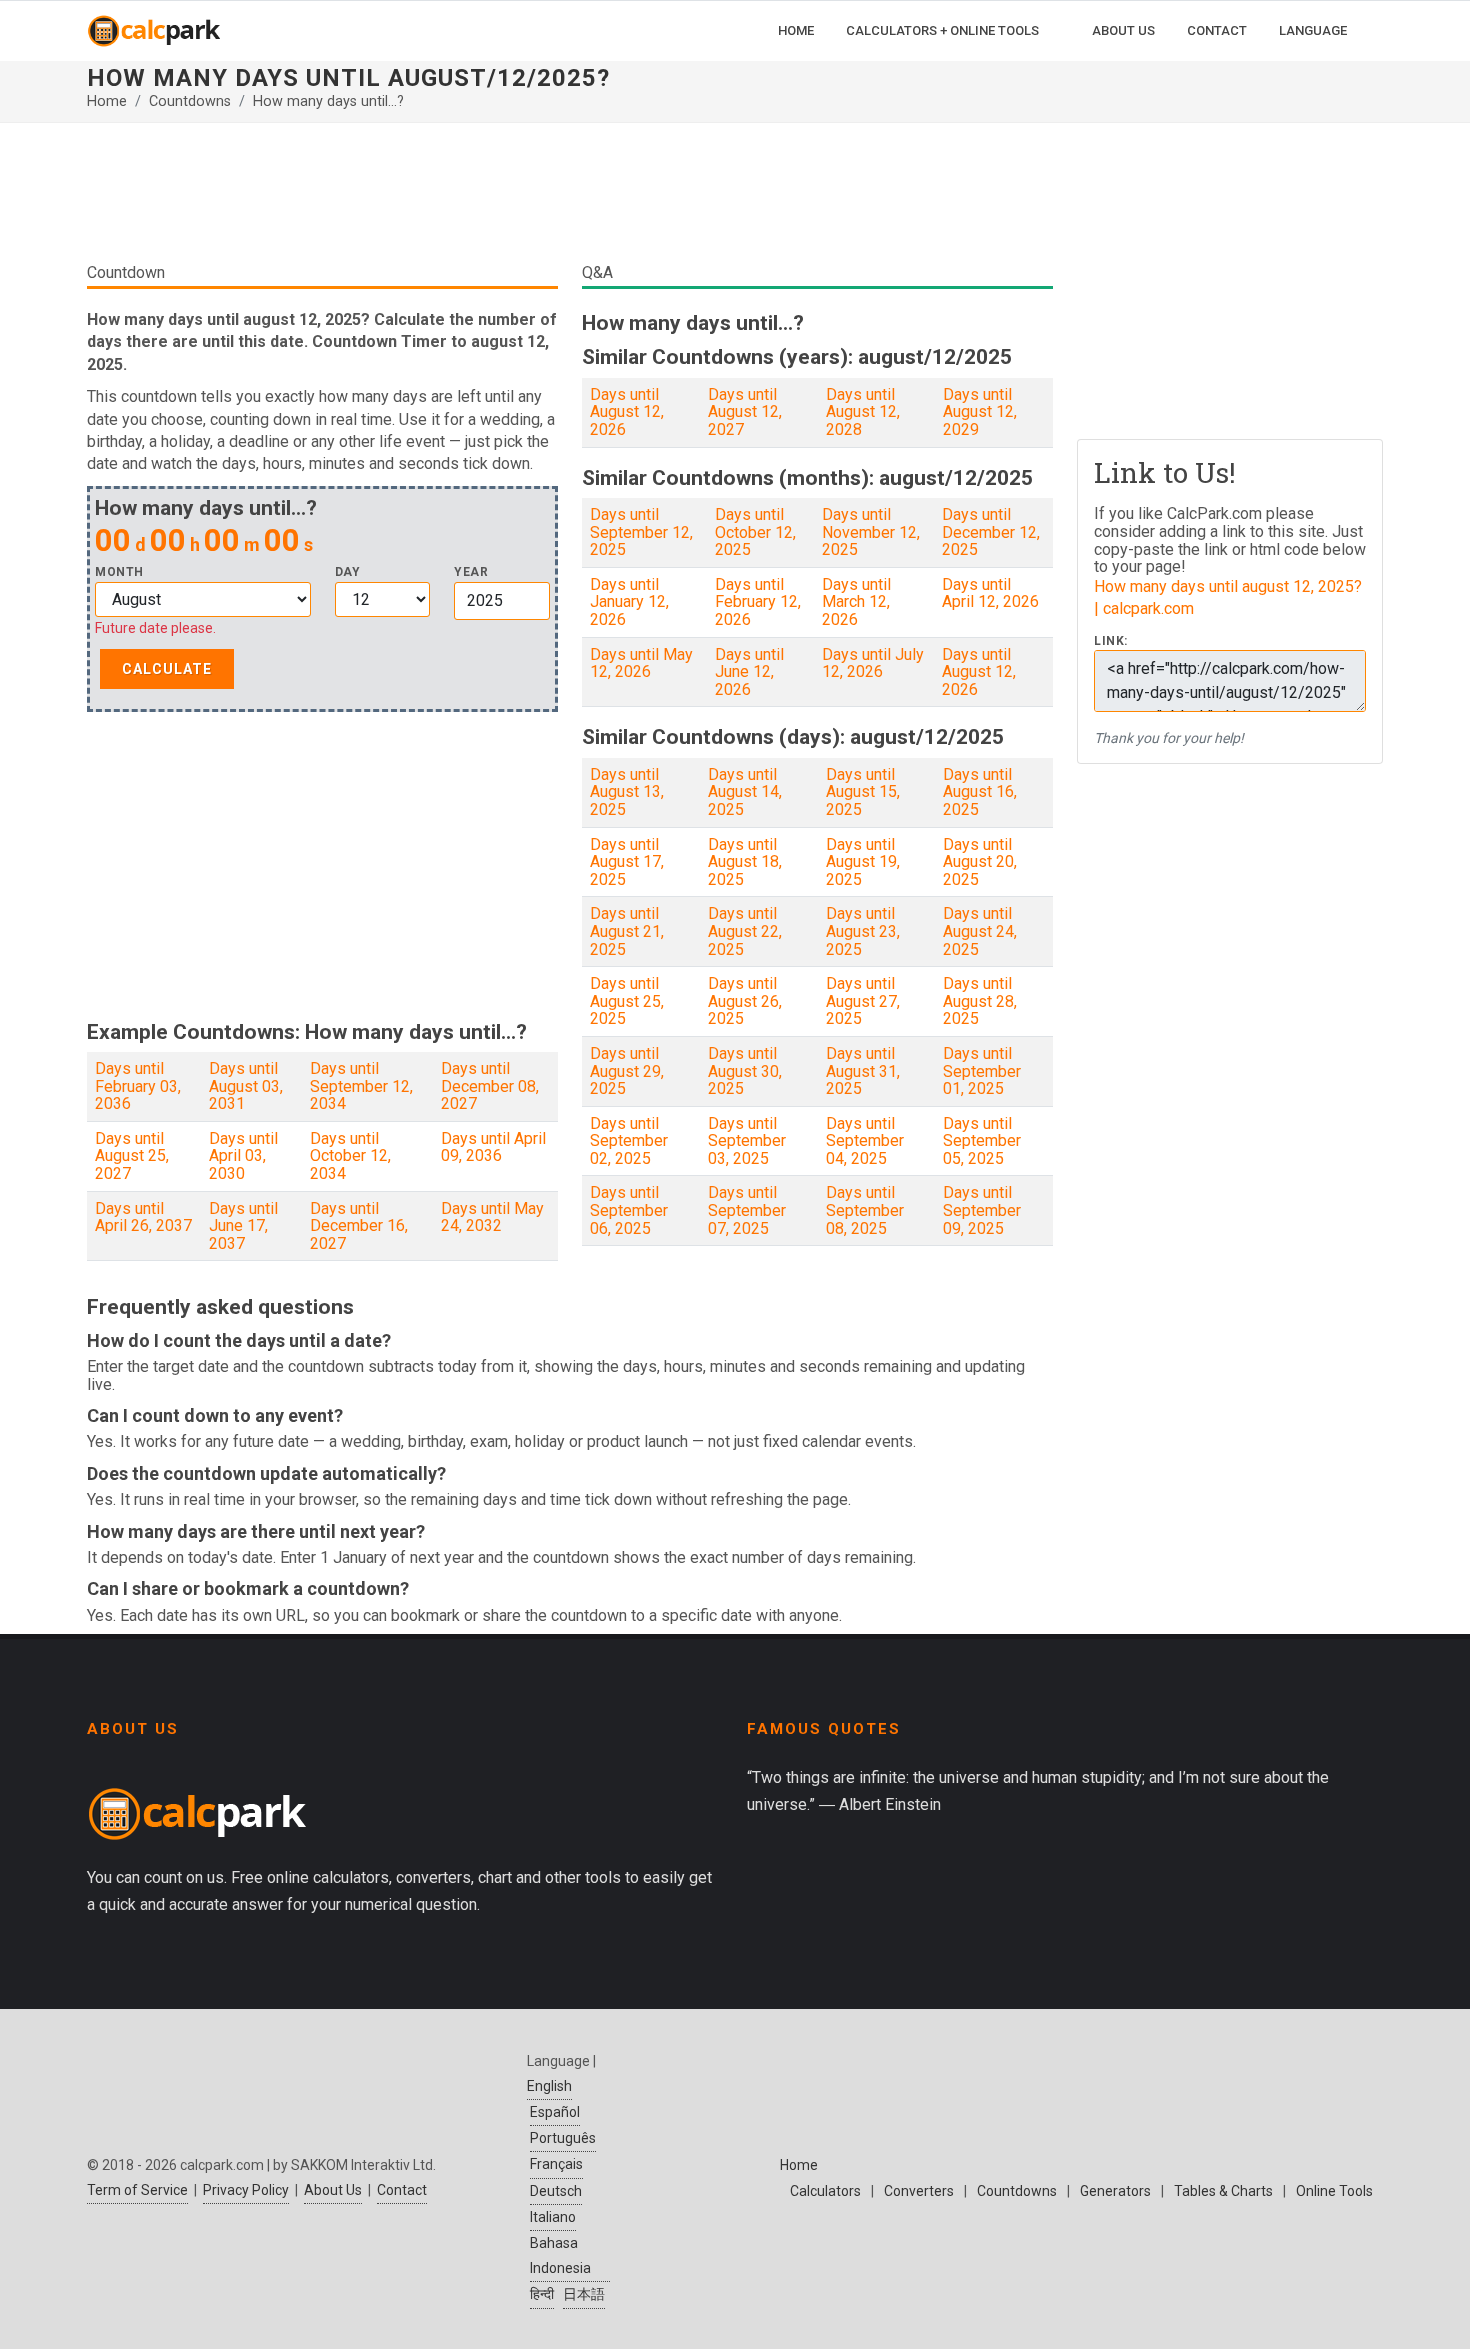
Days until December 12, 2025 (991, 532)
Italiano (553, 2217)
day (348, 572)
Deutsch (556, 2191)
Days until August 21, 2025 (627, 931)
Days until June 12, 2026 (749, 672)
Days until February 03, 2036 (138, 1086)
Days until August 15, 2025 (863, 792)
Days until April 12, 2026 (990, 593)
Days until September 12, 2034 (361, 1086)
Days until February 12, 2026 (758, 602)
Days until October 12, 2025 (755, 532)
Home (107, 101)
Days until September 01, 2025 (982, 1071)
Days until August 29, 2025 (627, 1071)
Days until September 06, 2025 (629, 1210)
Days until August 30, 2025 (745, 1071)
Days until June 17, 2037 (243, 1226)
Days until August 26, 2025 (745, 1001)
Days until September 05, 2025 (982, 1141)
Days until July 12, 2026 (873, 663)
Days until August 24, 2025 (980, 931)
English (549, 2086)
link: (1111, 641)
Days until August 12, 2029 (980, 412)
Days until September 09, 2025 (982, 1210)
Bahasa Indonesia (560, 2255)
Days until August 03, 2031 (246, 1086)
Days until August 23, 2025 (863, 931)
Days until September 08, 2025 (865, 1210)
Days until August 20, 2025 (980, 862)
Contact (402, 2190)
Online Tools (1334, 2191)
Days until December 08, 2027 (490, 1086)
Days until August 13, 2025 (627, 792)
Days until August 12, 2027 (745, 412)
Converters (919, 2191)
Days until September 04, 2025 (865, 1141)
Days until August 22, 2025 (745, 931)
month (119, 572)
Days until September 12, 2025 (641, 532)
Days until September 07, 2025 (747, 1210)
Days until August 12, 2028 (863, 412)
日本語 (584, 2294)
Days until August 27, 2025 (863, 1001)
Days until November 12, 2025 (871, 532)
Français (556, 2164)
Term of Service (137, 2190)
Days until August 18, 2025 (745, 862)
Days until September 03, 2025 (747, 1141)
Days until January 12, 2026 (629, 602)
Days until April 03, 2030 (243, 1156)
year (471, 572)
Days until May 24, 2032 (492, 1217)
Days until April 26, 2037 (143, 1217)
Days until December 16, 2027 (359, 1226)
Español (555, 2112)
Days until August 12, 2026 (627, 412)
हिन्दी (542, 2294)
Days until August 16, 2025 (980, 792)
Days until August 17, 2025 (627, 862)
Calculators (825, 2191)
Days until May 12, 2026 (641, 663)
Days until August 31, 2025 (863, 1071)
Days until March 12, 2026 (856, 602)
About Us (333, 2190)
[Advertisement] (570, 200)
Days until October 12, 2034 (350, 1156)
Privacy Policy (246, 2190)
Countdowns (190, 101)
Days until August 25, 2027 (132, 1156)
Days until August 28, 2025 (980, 1001)
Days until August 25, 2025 (627, 1001)
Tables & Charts (1223, 2191)
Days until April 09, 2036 (493, 1147)
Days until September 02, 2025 (629, 1141)
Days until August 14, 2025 (745, 792)
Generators (1115, 2191)
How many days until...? (328, 101)
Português (563, 2138)
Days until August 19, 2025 (863, 862)
